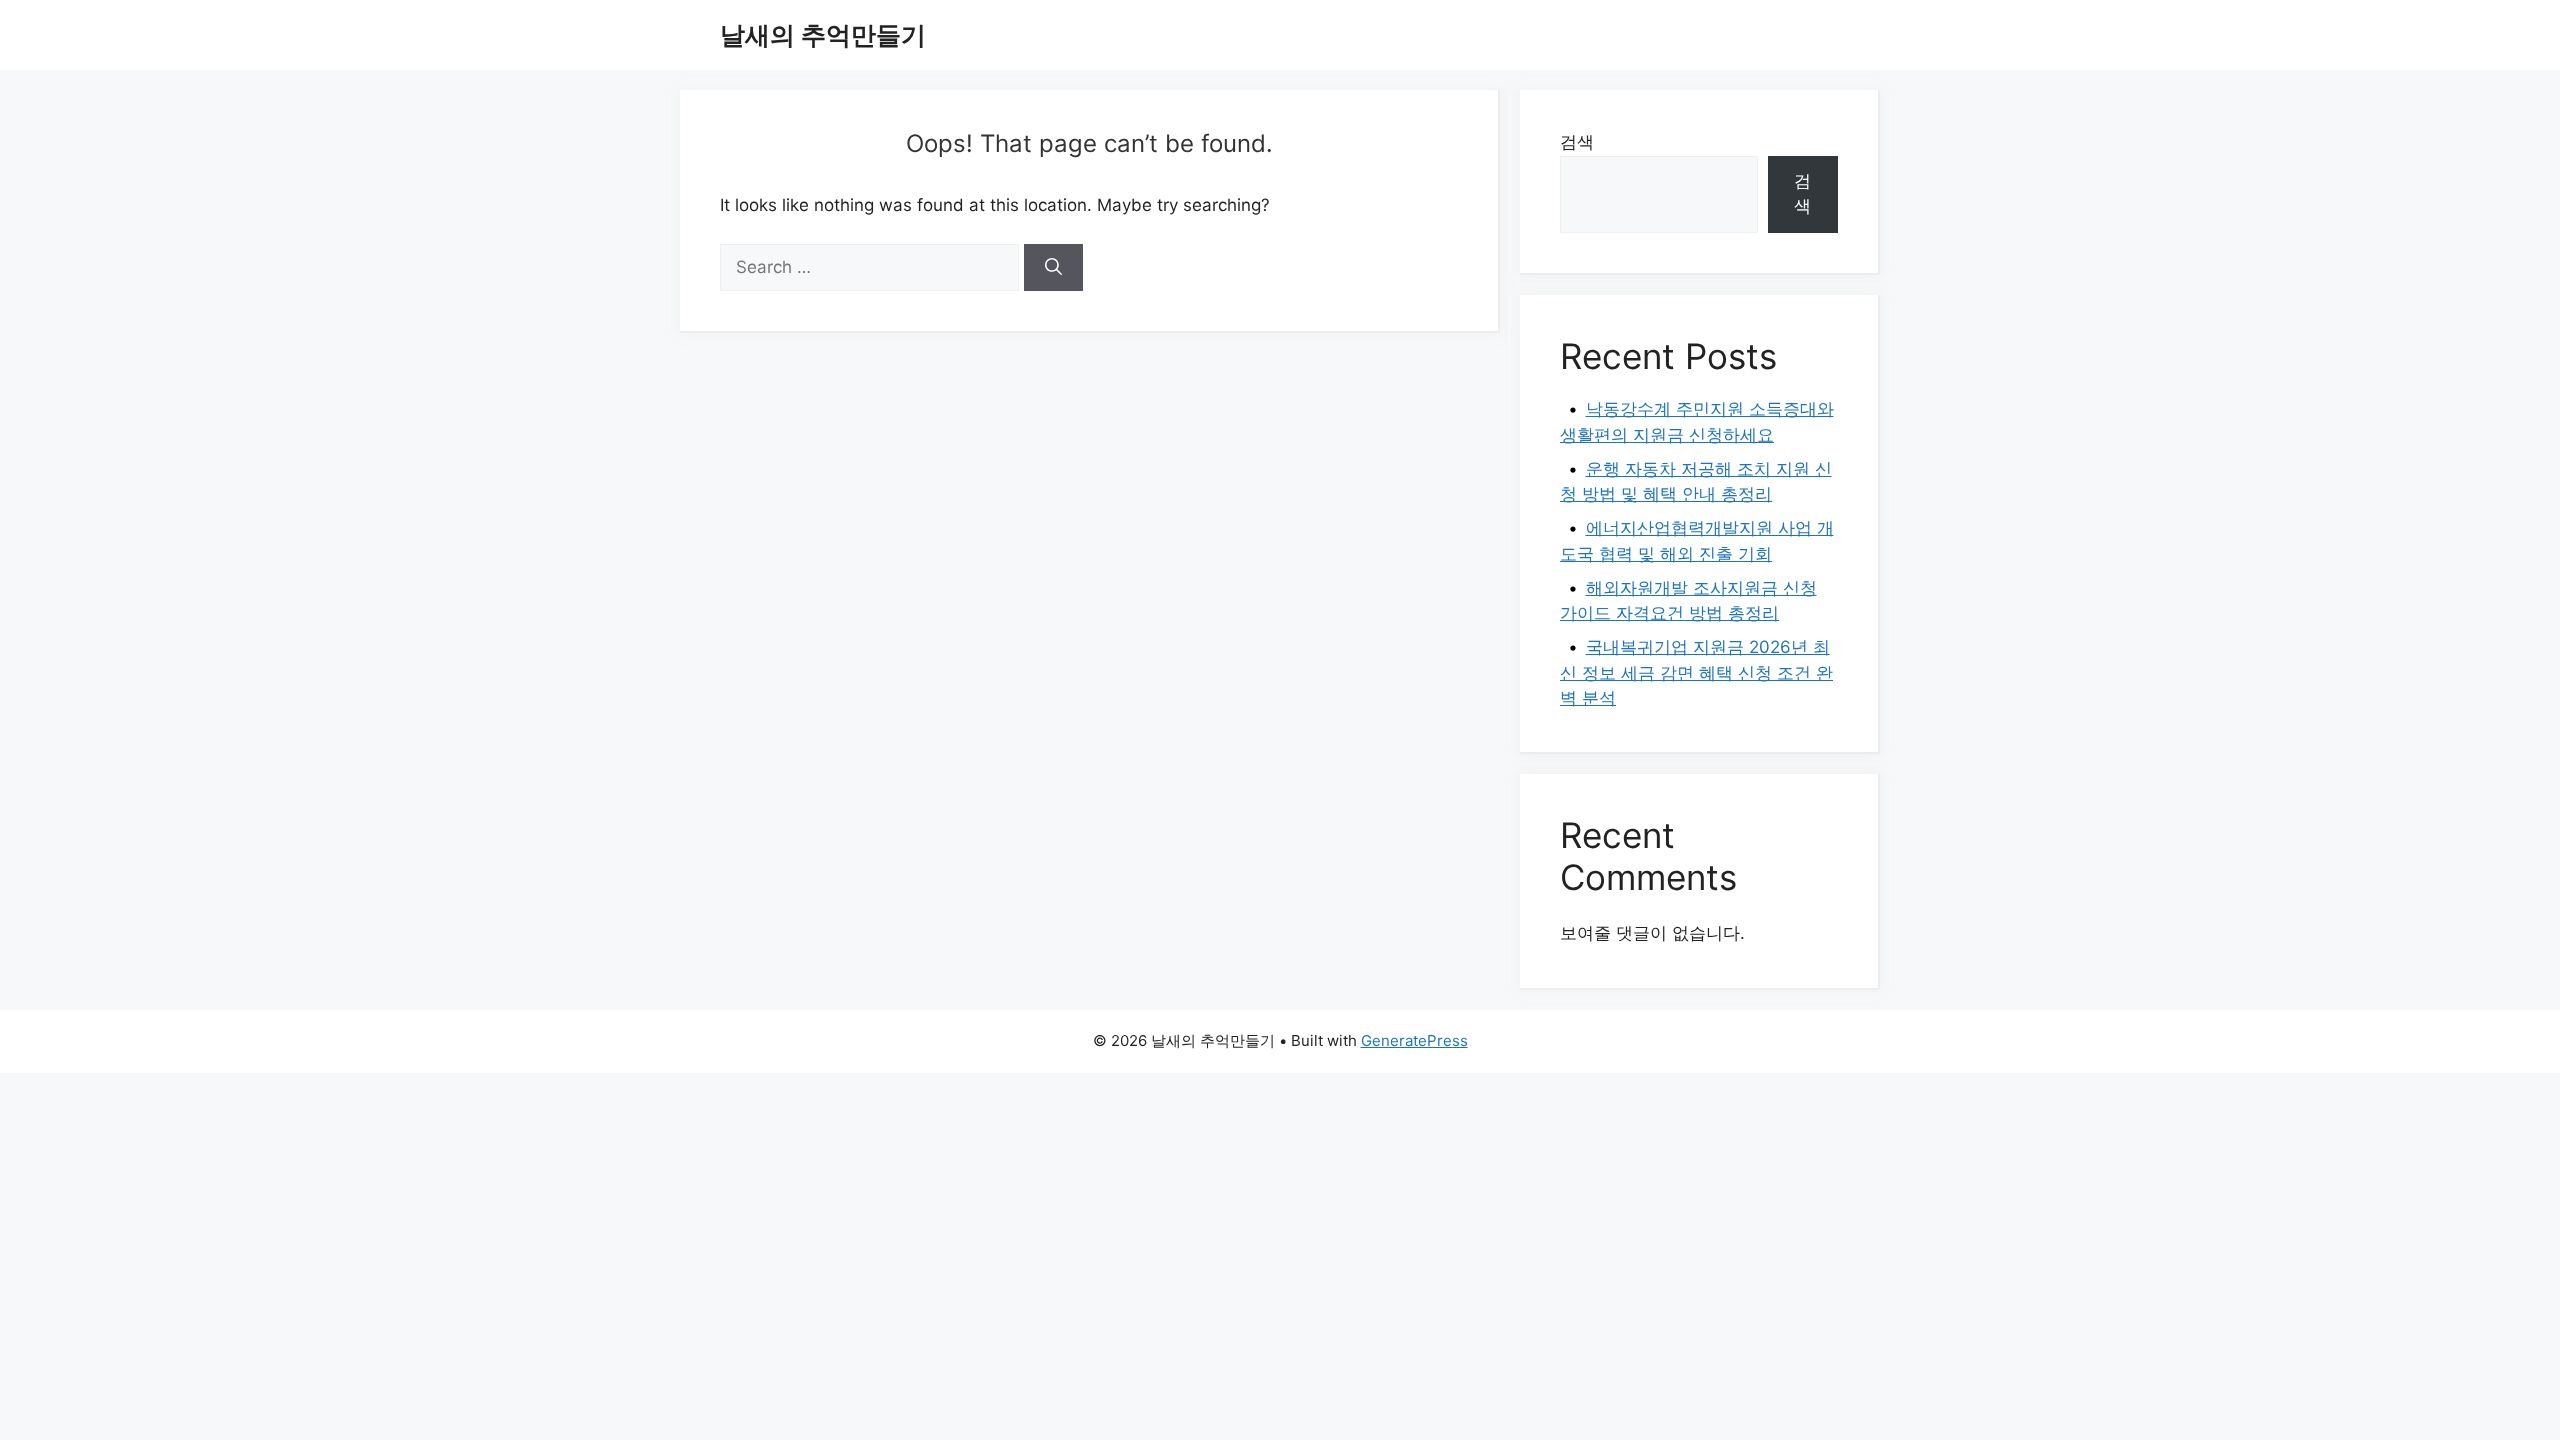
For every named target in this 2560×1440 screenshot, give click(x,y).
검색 (1577, 142)
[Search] (1053, 268)
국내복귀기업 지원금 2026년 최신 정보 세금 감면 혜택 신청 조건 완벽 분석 (1696, 672)
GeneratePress (1414, 1040)
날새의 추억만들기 (823, 35)
